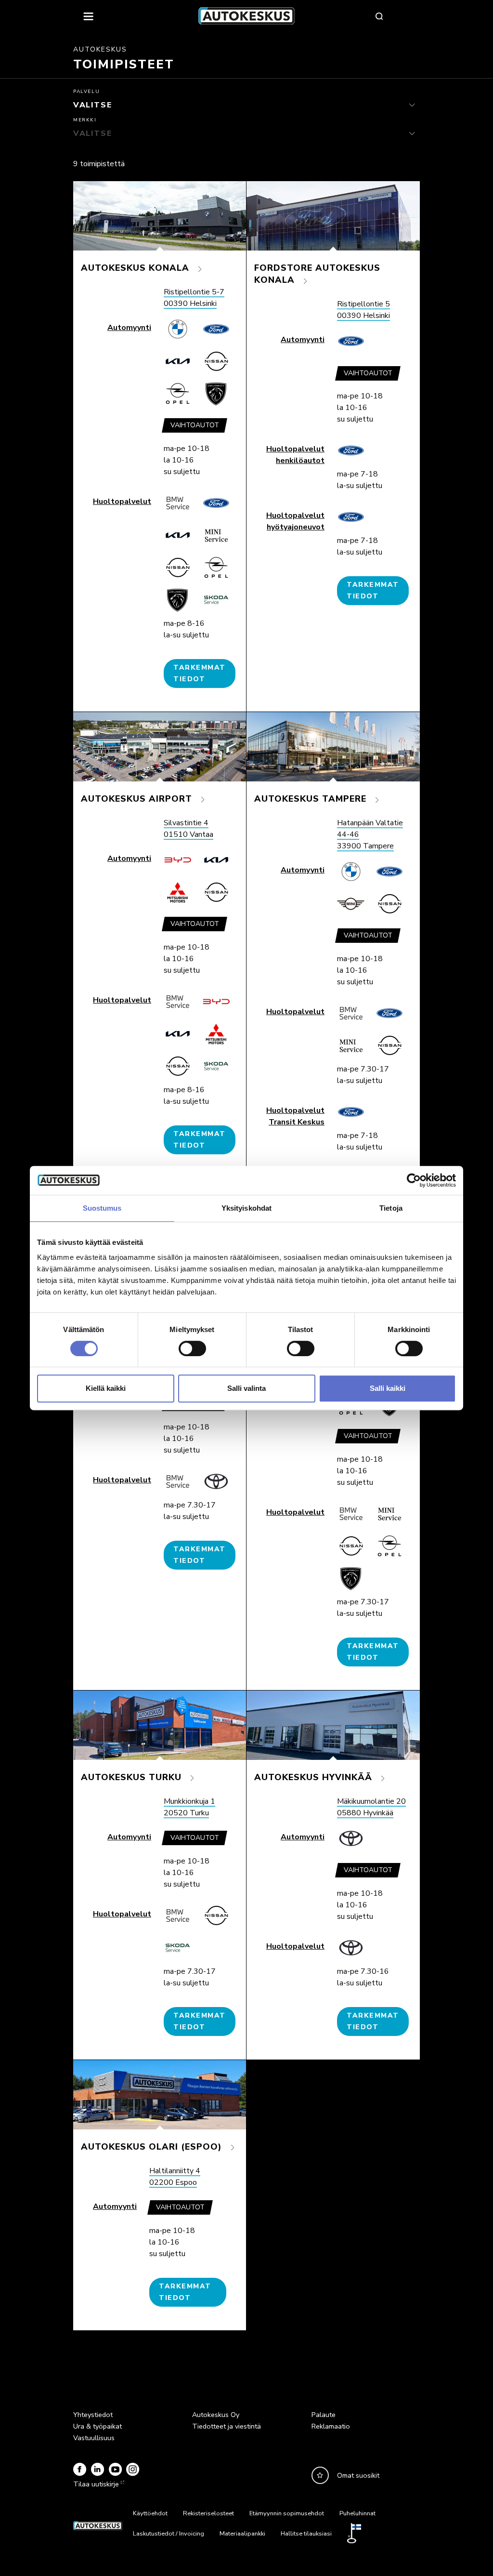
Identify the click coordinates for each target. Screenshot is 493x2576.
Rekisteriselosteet (208, 2513)
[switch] (192, 1348)
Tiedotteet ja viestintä (227, 2426)
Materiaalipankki (242, 2534)
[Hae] (379, 16)
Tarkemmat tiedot (200, 673)
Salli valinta (246, 1388)
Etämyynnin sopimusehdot (287, 2513)
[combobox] (246, 105)
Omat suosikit (358, 2475)
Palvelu (86, 92)
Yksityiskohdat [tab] (246, 1208)
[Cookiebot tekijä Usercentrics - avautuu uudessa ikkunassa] (414, 1180)
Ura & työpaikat (97, 2426)
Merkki (85, 120)
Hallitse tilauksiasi (306, 2534)
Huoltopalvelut (122, 502)
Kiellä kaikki (106, 1388)
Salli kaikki (388, 1388)
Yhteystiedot (93, 2415)
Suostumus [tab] (102, 1208)
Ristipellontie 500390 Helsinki (363, 310)
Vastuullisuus (94, 2438)
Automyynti (129, 328)
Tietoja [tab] (391, 1208)
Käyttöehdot (150, 2513)
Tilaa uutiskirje (96, 2484)
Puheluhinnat (357, 2513)
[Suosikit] (320, 2475)
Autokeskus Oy (216, 2415)
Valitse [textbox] (85, 102)
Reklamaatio (331, 2426)
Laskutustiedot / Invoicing (169, 2534)
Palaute (324, 2415)
